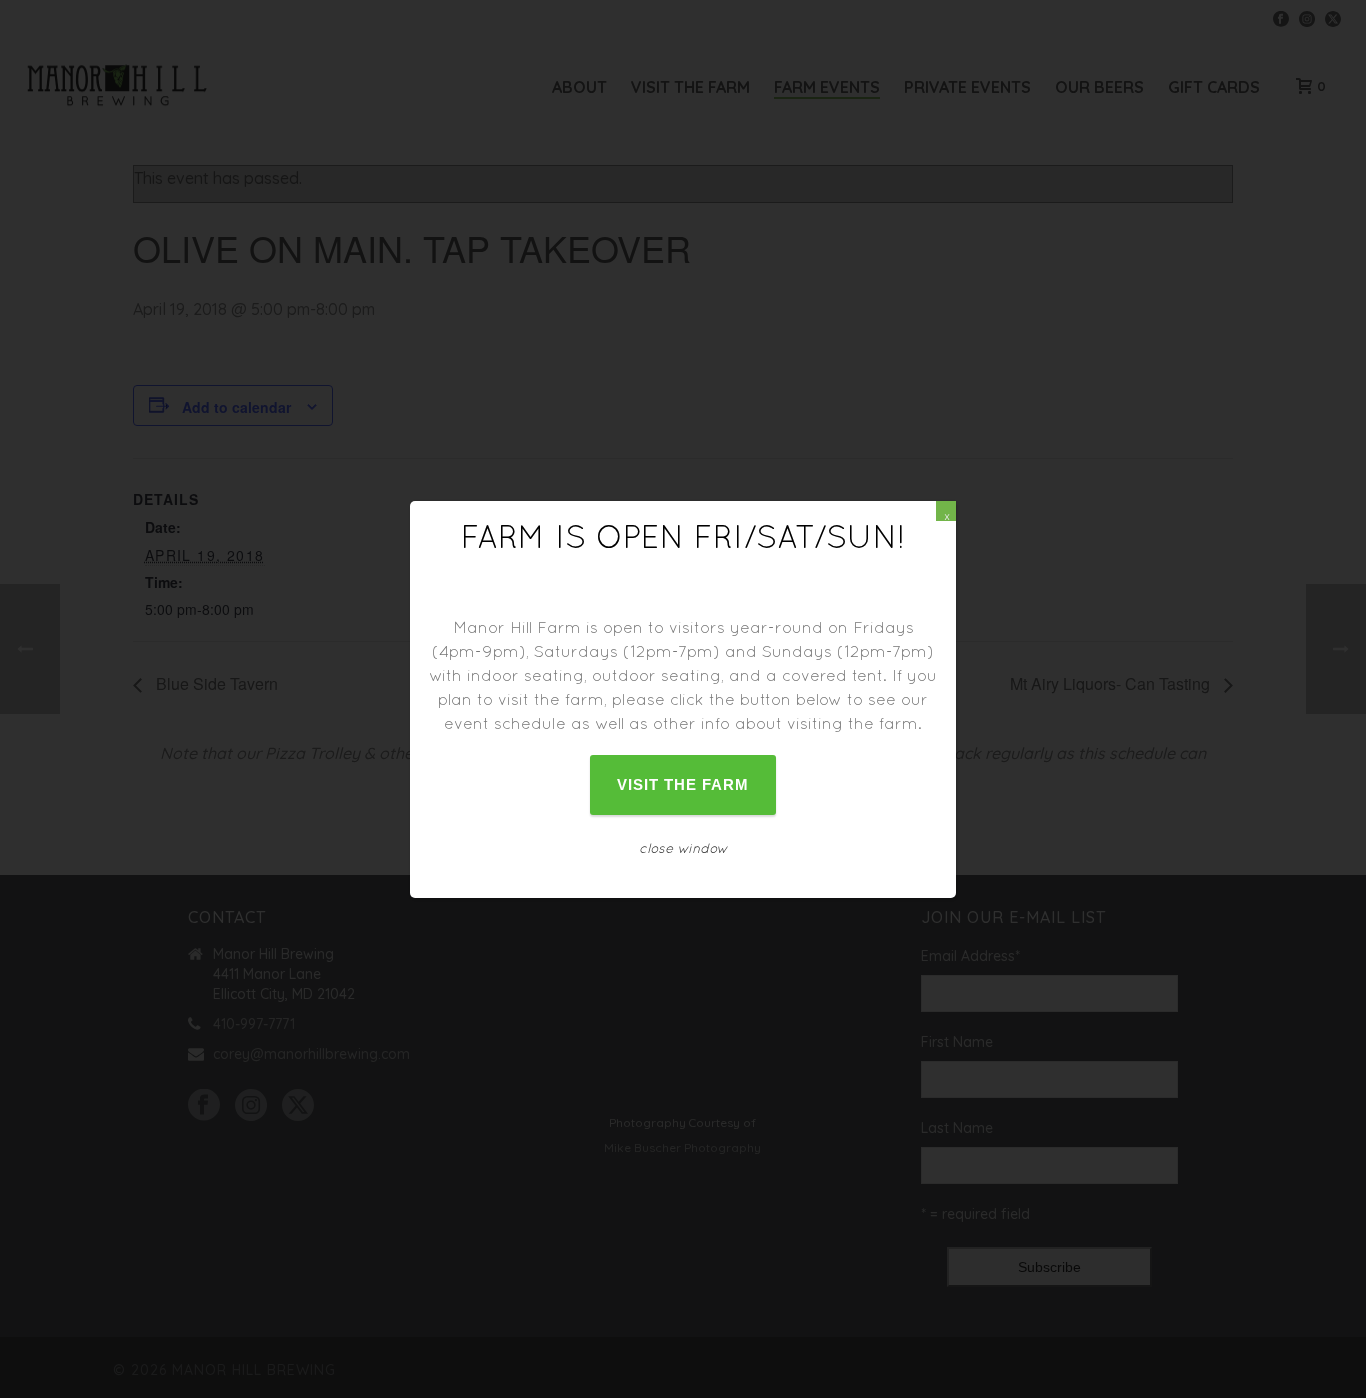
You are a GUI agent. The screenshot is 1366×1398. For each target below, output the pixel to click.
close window (683, 848)
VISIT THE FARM (683, 784)
